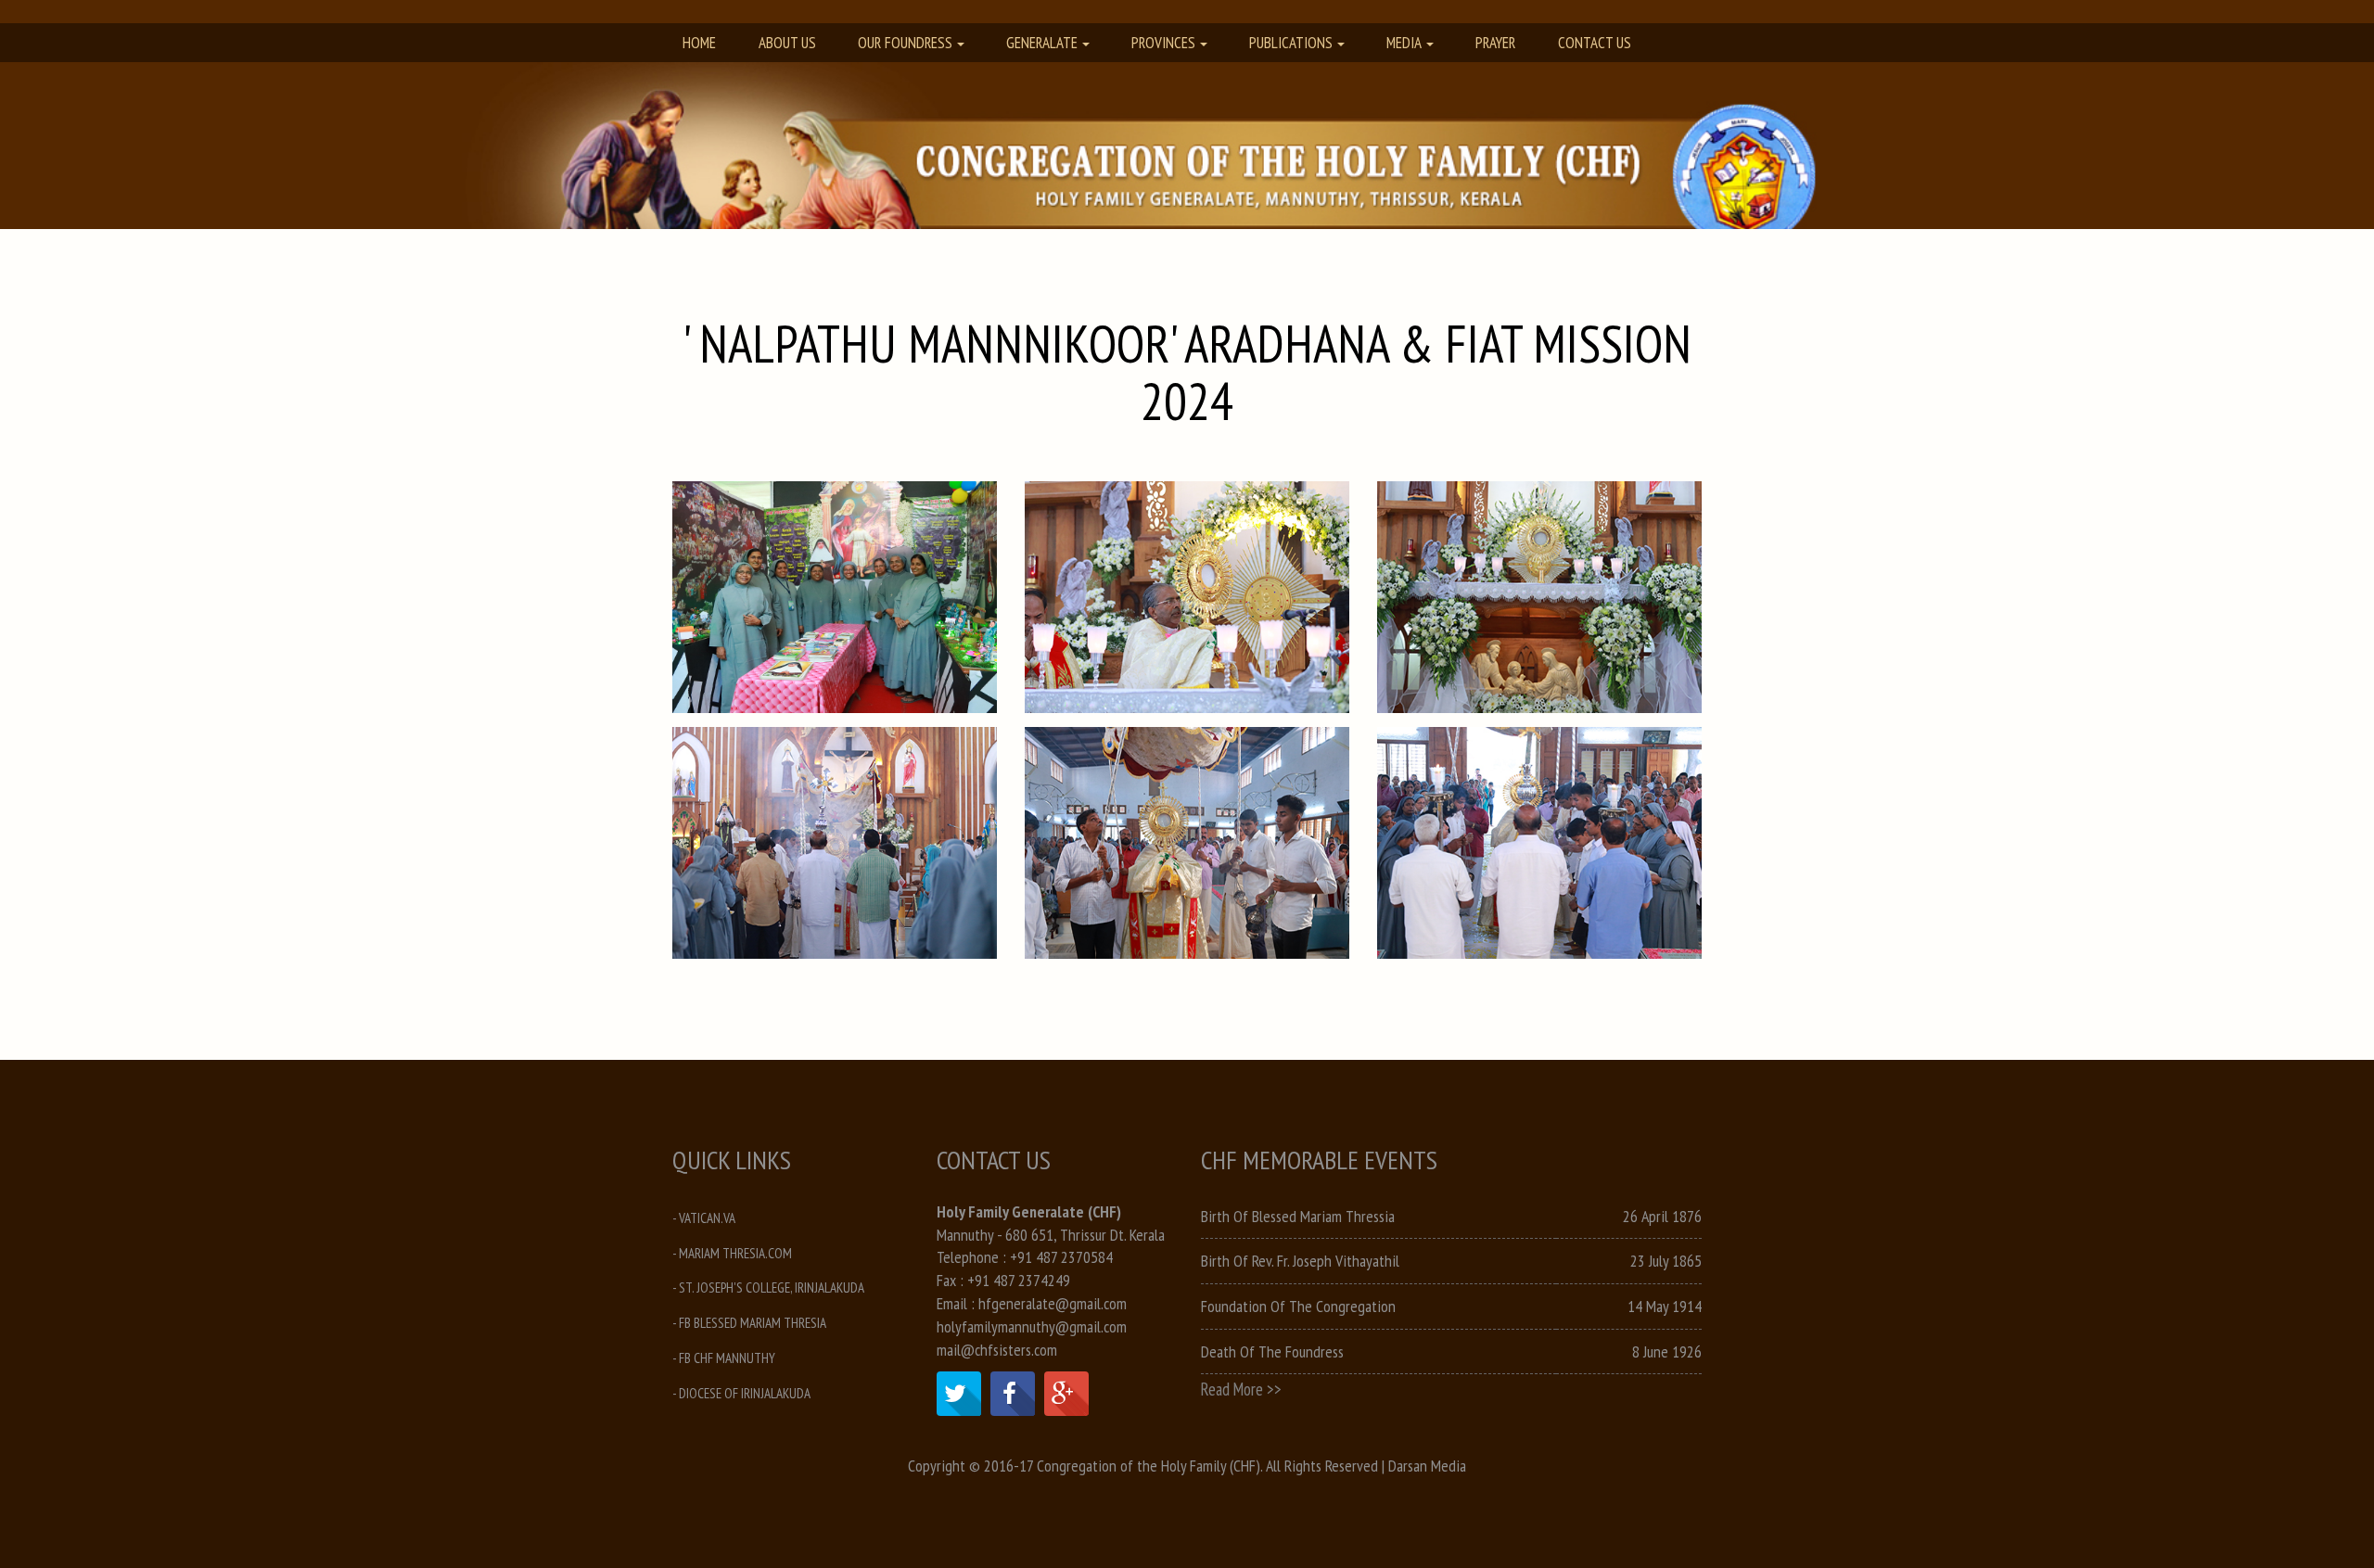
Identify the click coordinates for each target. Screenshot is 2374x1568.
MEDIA (1404, 43)
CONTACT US (1595, 43)
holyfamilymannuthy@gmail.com (1032, 1326)
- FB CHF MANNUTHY (724, 1358)
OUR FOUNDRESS (905, 43)
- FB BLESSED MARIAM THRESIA (749, 1323)
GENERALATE (1042, 43)
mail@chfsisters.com (997, 1350)
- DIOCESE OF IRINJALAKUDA (741, 1393)
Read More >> (1241, 1389)
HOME (699, 43)
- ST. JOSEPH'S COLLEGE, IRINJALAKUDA (768, 1288)
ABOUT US (787, 43)
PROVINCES (1163, 43)
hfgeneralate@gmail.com (1053, 1303)
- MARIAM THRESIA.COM (732, 1253)
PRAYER (1495, 43)
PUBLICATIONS (1291, 43)
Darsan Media (1427, 1466)
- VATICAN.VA (704, 1218)
